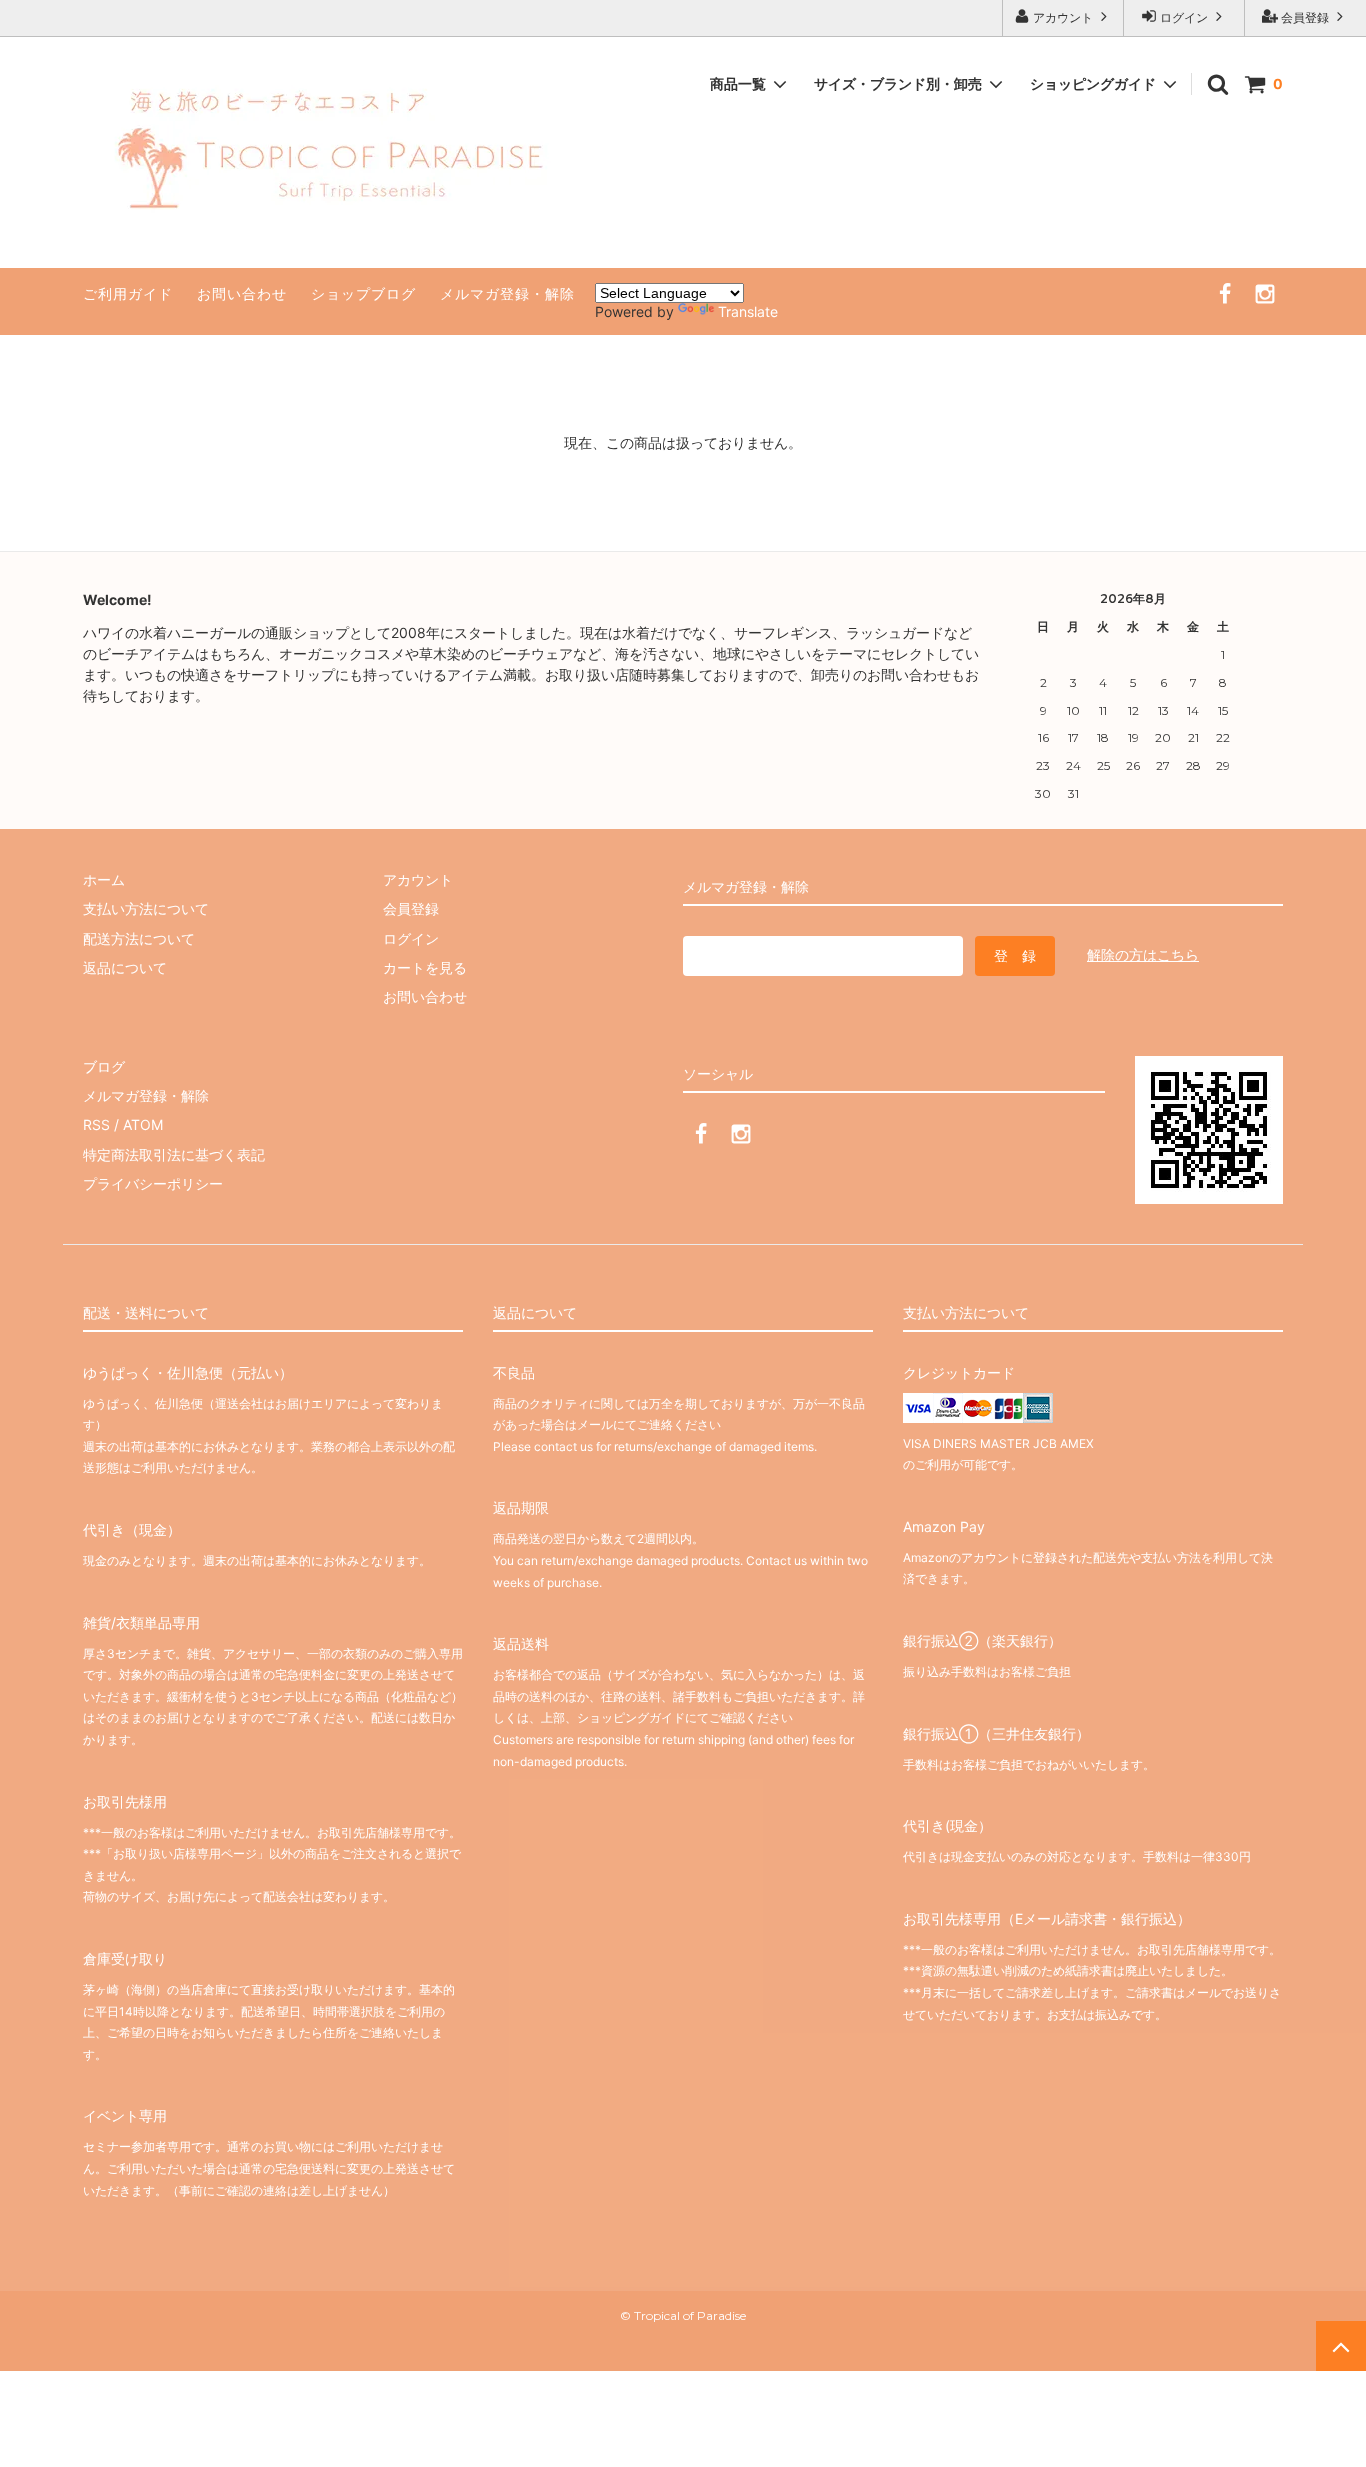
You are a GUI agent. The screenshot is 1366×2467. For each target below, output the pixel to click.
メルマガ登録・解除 (507, 293)
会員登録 (1305, 17)
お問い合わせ (242, 293)
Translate (748, 311)
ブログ (104, 1066)
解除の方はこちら (1143, 954)
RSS (96, 1124)
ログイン (1184, 17)
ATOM (143, 1124)
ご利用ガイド (128, 293)
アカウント (1063, 17)
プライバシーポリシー (153, 1183)
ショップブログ (363, 293)
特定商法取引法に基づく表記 (174, 1154)
